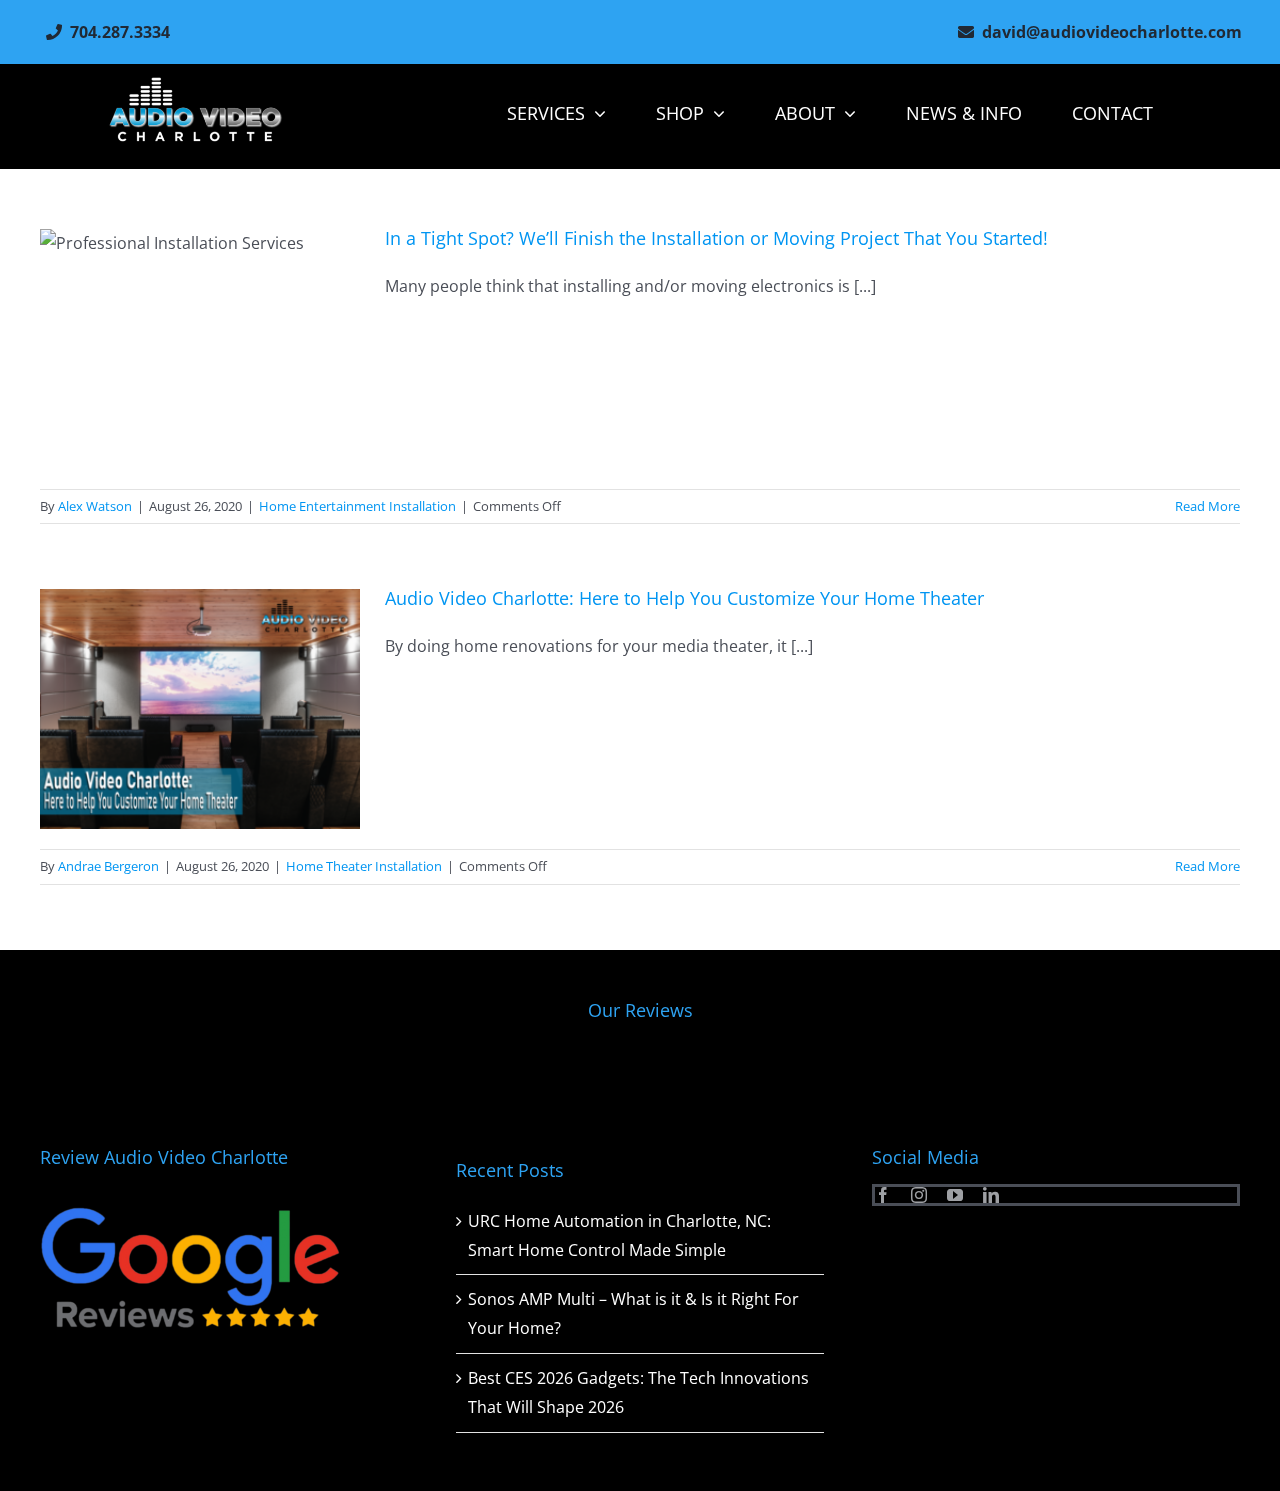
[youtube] (955, 1195)
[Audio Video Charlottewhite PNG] (195, 85)
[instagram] (919, 1195)
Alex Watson (95, 506)
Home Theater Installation (364, 866)
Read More (1207, 506)
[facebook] (883, 1195)
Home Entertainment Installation (357, 506)
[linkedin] (991, 1195)
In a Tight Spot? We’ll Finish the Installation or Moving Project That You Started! (716, 238)
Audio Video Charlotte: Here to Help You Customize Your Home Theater (687, 598)
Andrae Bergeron (108, 866)
